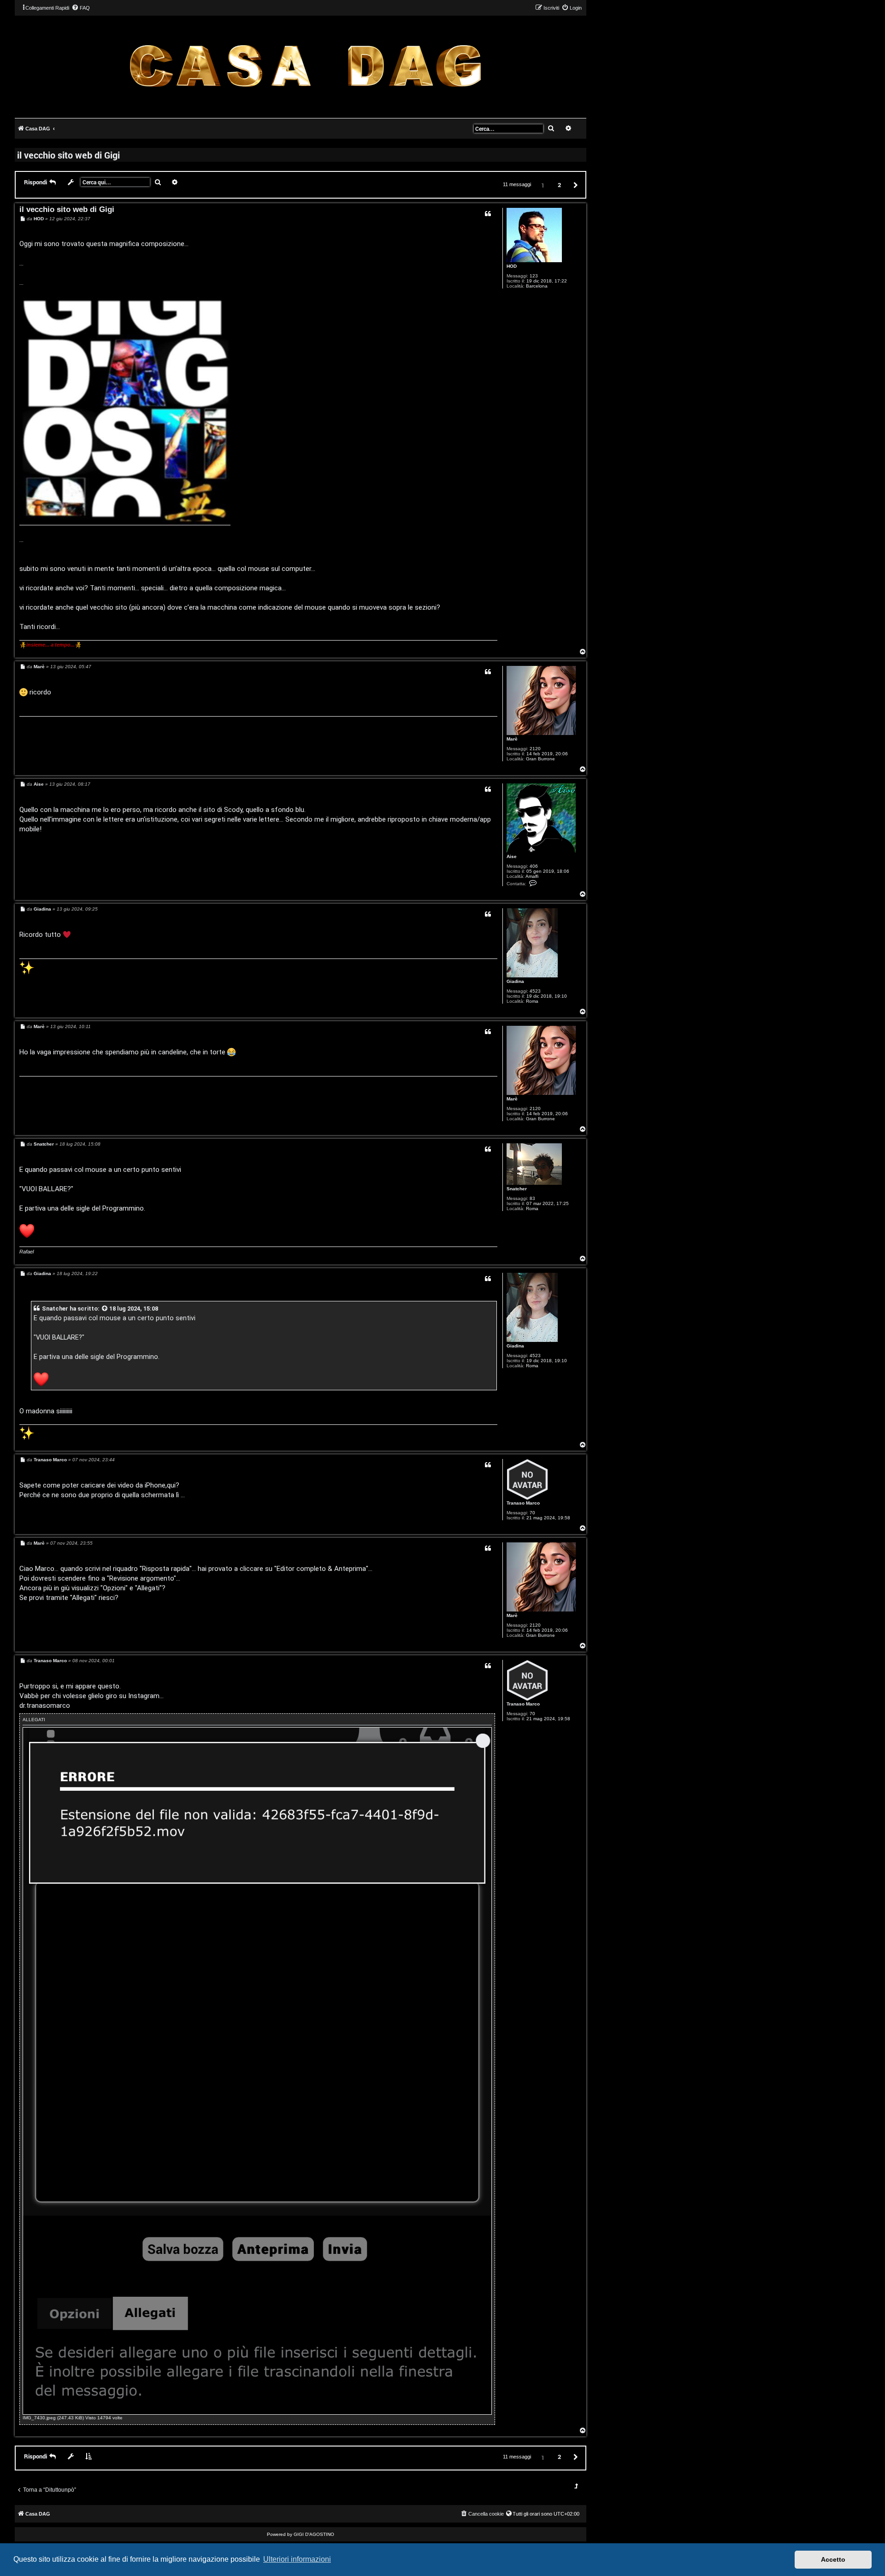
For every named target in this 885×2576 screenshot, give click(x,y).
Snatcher (517, 1189)
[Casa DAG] (305, 66)
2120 (535, 749)
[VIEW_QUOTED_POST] (105, 1309)
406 (534, 866)
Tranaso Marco (523, 1503)
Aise (512, 856)
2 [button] (559, 185)
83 (532, 1198)
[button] (574, 185)
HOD (512, 266)
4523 (535, 991)
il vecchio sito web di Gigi (68, 155)
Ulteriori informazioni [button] (297, 2559)
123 (534, 276)
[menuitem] (81, 8)
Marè (512, 739)
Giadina (515, 981)
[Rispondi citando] (488, 214)
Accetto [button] (833, 2559)
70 (532, 1513)
